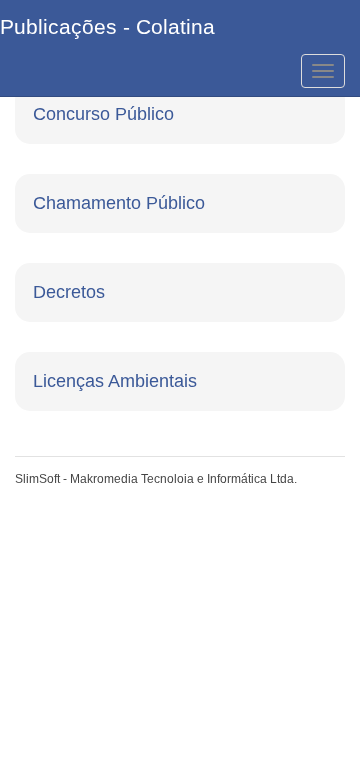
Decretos (69, 292)
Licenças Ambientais (115, 381)
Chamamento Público (119, 203)
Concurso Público (103, 114)
